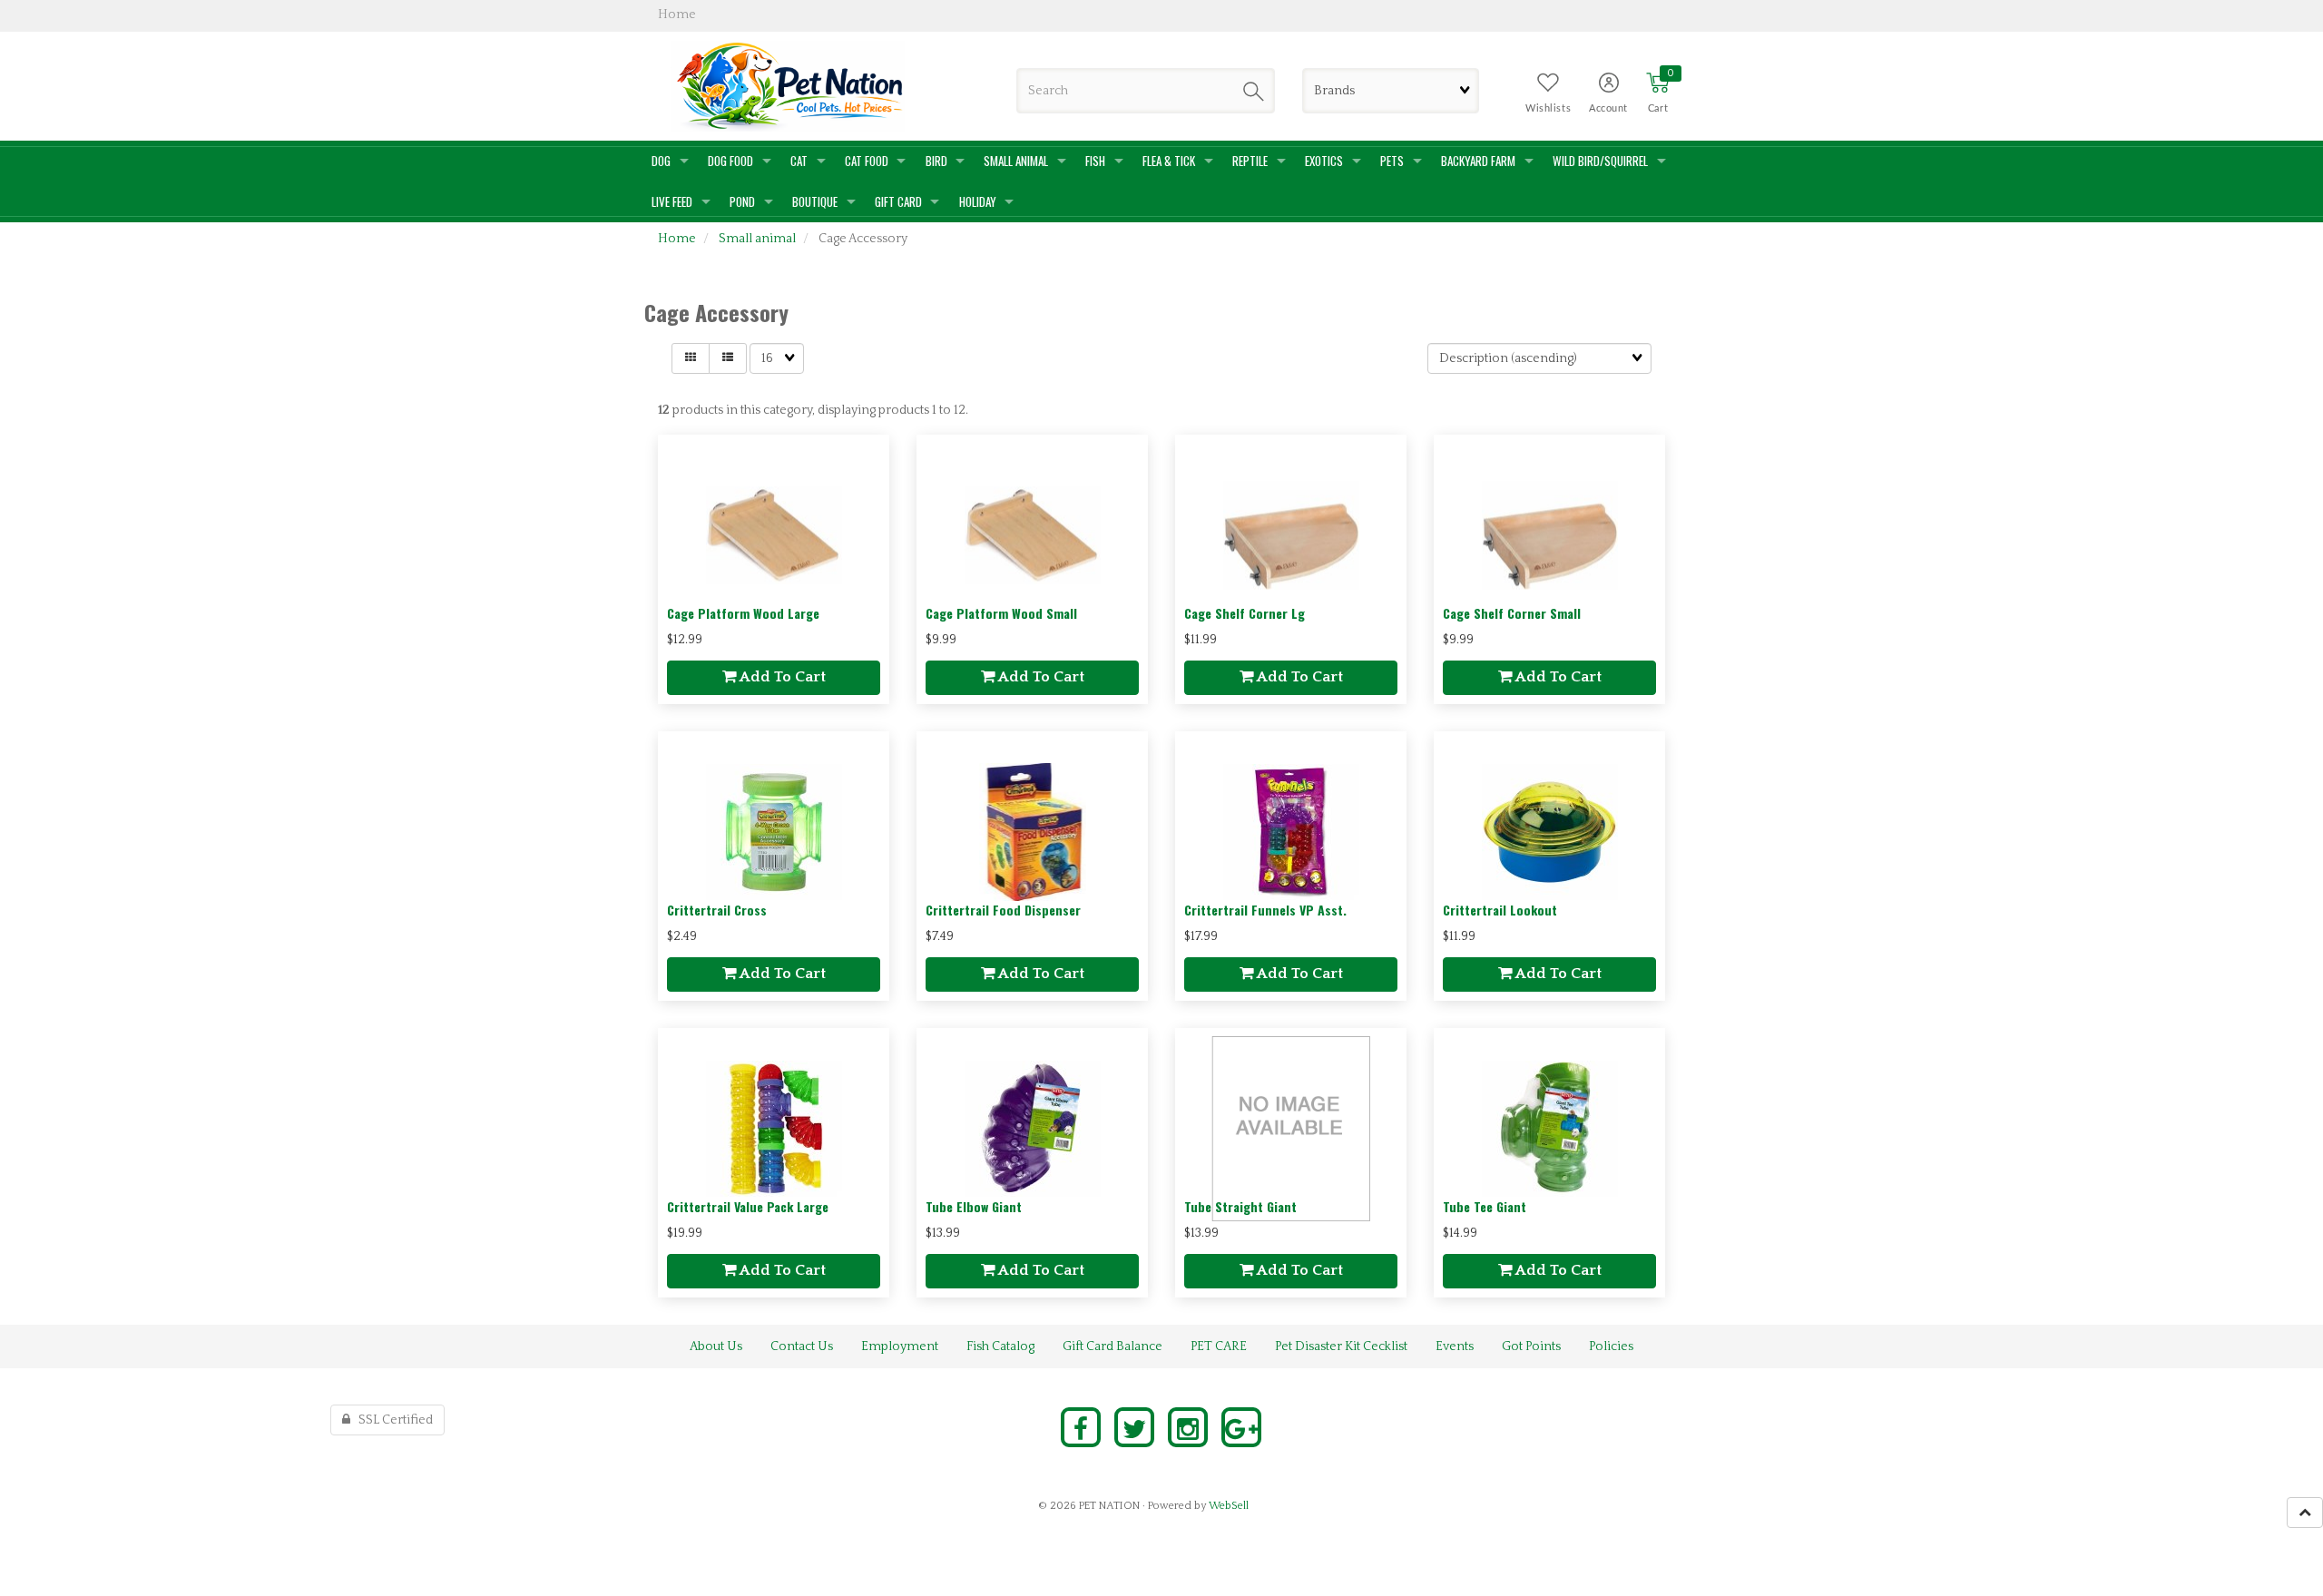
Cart (1658, 108)
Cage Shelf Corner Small (1512, 613)
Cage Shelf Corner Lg (1245, 613)
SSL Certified (392, 1420)
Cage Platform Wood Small (1001, 613)
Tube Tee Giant (1485, 1206)
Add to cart (781, 677)
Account (1608, 108)
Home (677, 239)
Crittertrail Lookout (1500, 910)
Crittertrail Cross (717, 910)
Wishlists (1548, 108)
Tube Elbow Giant (974, 1206)
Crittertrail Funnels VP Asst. (1265, 910)
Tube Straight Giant (1240, 1206)
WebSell (1229, 1506)
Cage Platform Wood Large (743, 613)
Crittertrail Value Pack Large (748, 1206)
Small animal (757, 239)
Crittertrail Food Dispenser (1003, 910)
